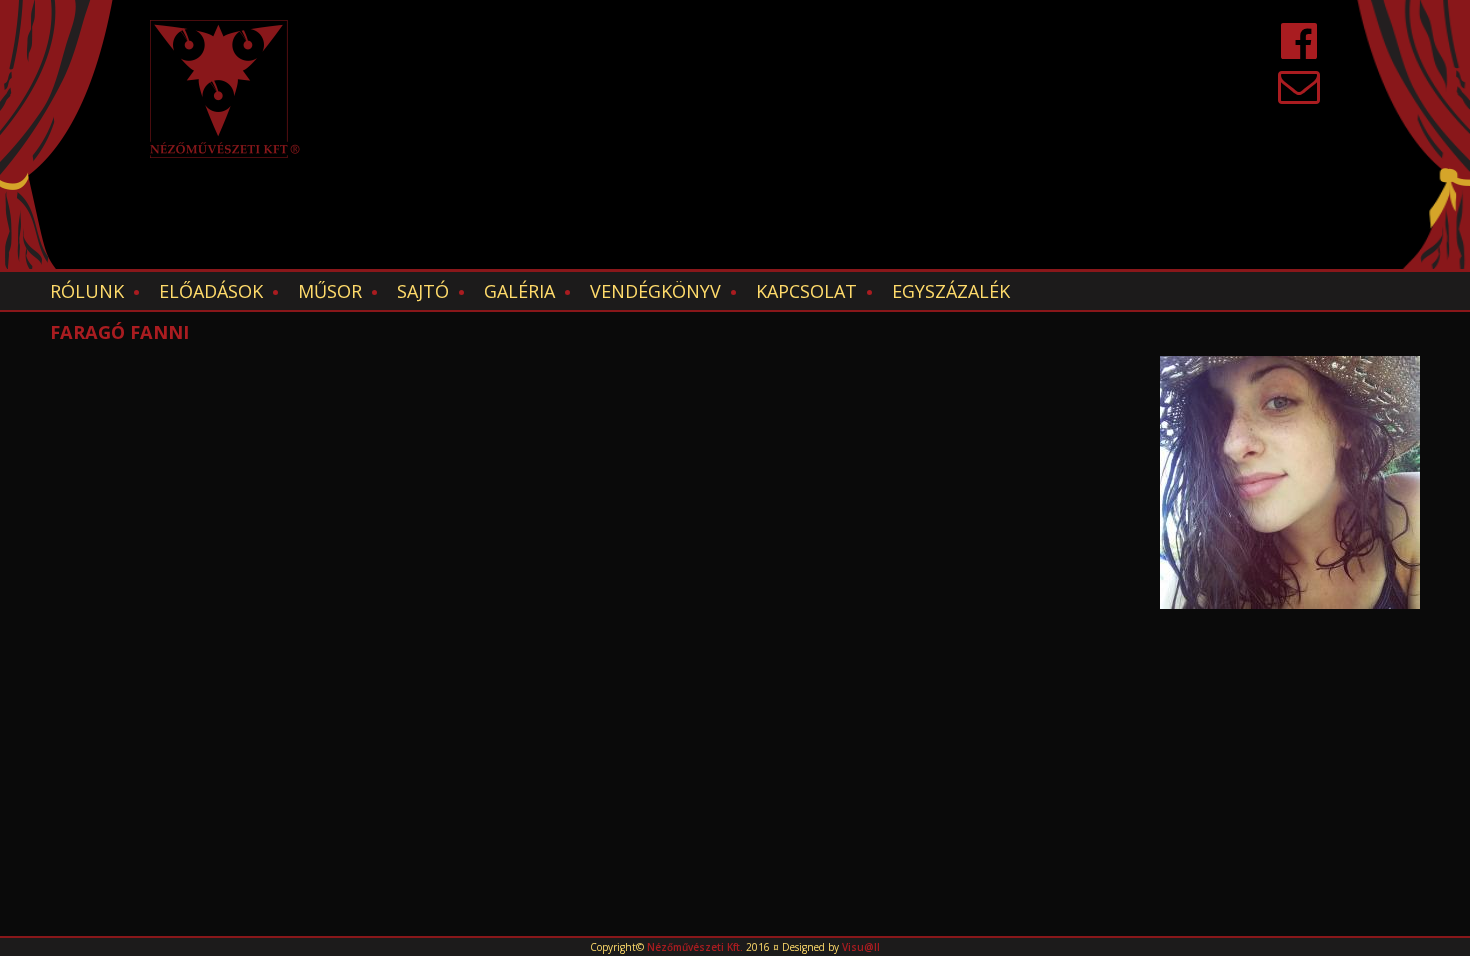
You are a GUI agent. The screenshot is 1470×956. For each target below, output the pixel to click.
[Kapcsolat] (1299, 95)
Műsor (330, 291)
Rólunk (87, 291)
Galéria (519, 291)
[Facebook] (1299, 50)
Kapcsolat (806, 291)
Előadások (211, 291)
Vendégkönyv (655, 291)
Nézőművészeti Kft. (695, 947)
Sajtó (423, 291)
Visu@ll (861, 947)
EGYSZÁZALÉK (951, 291)
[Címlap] (225, 89)
